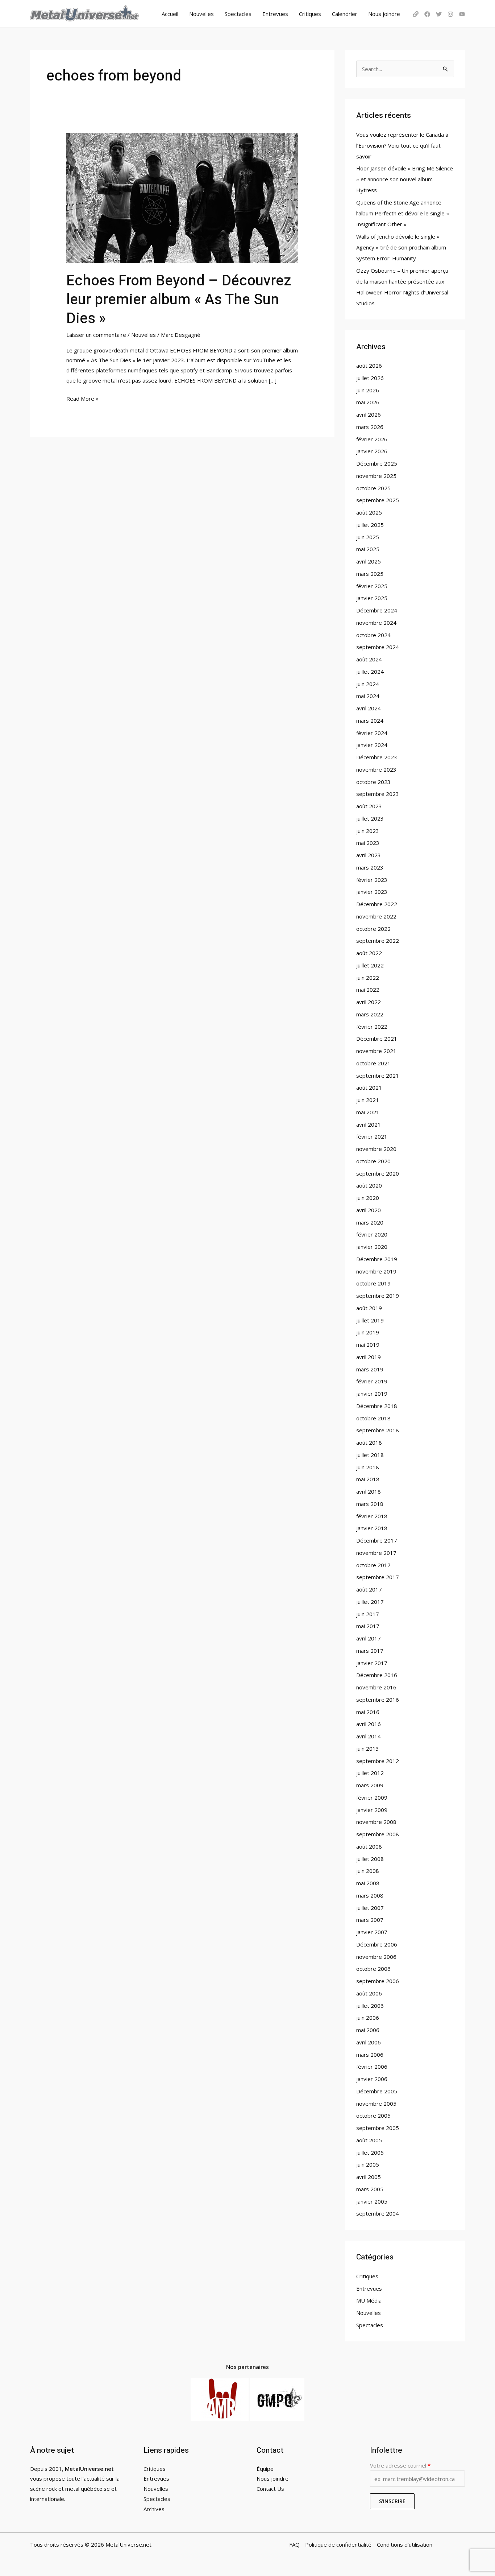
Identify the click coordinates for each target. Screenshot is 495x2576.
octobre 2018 (373, 1418)
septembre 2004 (378, 2213)
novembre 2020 (376, 1149)
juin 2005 (368, 2164)
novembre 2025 (376, 476)
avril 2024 (369, 708)
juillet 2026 (370, 378)
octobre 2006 (373, 1969)
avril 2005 (369, 2177)
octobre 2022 (373, 929)
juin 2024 (368, 684)
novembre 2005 (376, 2104)
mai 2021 (368, 1112)
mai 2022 (368, 990)
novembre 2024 (376, 623)
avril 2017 (369, 1638)
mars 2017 (370, 1651)
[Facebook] (427, 14)
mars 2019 (370, 1369)
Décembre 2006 (377, 1944)
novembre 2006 (376, 1957)
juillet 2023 (370, 818)
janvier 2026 (372, 451)
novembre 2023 (376, 769)
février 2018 (372, 1516)
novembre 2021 (376, 1051)
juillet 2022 (370, 965)
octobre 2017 (373, 1565)
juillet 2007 (370, 1908)
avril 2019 (369, 1357)
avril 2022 (369, 1002)
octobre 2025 (373, 488)
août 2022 (369, 953)
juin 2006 (368, 2018)
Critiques (310, 14)
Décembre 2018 (377, 1406)
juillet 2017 (370, 1602)
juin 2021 (368, 1100)
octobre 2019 (373, 1283)
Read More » (82, 398)
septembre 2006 (378, 1981)
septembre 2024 (378, 647)
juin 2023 (368, 831)
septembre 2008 (378, 1834)
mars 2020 (370, 1222)
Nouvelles (201, 14)
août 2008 (369, 1846)
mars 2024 (370, 721)
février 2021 (372, 1136)
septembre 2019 (378, 1296)
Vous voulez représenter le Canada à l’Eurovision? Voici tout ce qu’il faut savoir (402, 145)
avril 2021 (369, 1124)
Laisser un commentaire (96, 335)
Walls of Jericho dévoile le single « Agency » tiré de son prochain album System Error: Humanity (401, 247)
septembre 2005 (378, 2128)
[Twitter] (439, 14)
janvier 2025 (372, 598)
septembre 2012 (378, 1761)
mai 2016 (368, 1712)
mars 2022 (370, 1014)
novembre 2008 (376, 1822)
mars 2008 (370, 1895)
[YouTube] (462, 14)
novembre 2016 (376, 1687)
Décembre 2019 (377, 1259)
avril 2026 (369, 414)
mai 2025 (368, 549)
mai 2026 (368, 402)
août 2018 (369, 1442)
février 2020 (372, 1234)
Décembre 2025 (377, 463)
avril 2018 (369, 1491)
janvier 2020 (372, 1247)
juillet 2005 (370, 2152)
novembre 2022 (376, 916)
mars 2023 (370, 867)
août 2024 (369, 659)
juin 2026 (368, 390)
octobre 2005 (373, 2115)
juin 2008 (368, 1871)
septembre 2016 (378, 1700)
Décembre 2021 (377, 1039)
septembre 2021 (378, 1076)
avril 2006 (369, 2042)
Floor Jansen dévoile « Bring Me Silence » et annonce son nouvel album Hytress (405, 179)
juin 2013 (368, 1749)
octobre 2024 (373, 635)
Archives (154, 2509)
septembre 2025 (378, 500)
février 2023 (372, 880)
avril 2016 (369, 1724)
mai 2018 (368, 1479)
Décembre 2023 (377, 757)
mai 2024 (368, 696)
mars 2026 (370, 427)
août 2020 (369, 1185)
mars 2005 (370, 2189)
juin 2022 (368, 978)
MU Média (369, 2300)
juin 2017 (368, 1614)
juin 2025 (368, 537)
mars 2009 (370, 1785)
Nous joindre (384, 14)
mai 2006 (368, 2030)
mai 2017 (368, 1626)
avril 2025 (369, 561)
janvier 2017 (372, 1663)
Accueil (170, 14)
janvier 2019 (372, 1394)
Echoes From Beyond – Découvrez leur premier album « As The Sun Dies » (179, 300)
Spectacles (238, 14)
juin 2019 (368, 1332)
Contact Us (270, 2489)
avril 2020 (369, 1210)
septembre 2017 (378, 1577)
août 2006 (369, 1993)
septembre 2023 (378, 794)
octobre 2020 (373, 1161)
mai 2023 (368, 843)
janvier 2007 (372, 1932)
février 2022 (372, 1027)
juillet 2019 (370, 1320)
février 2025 (372, 586)
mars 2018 (370, 1504)
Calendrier (345, 14)
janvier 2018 (372, 1528)
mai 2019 (368, 1345)
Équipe (265, 2469)
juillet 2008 (370, 1859)
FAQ (294, 2544)
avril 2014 (369, 1736)
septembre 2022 (378, 941)
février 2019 (372, 1381)
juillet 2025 (370, 525)
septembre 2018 (378, 1430)
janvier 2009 (372, 1810)
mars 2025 (370, 574)
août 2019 (369, 1308)
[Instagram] (450, 14)
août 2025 (369, 512)
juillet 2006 (370, 2006)
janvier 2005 (372, 2201)
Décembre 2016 (377, 1675)
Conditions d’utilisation (405, 2544)
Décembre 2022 (377, 904)
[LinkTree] (416, 14)
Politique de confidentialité (338, 2544)
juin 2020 (368, 1198)
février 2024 (372, 733)
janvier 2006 (372, 2079)
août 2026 (369, 366)
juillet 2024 (370, 672)
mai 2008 (368, 1883)
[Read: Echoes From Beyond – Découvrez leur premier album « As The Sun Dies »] (182, 198)
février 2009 (372, 1797)
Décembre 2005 (377, 2091)
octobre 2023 (373, 782)
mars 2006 (370, 2055)
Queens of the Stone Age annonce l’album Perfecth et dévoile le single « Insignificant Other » (403, 213)
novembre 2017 (376, 1553)
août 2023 (369, 806)
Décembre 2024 (377, 610)
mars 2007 (370, 1920)
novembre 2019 (376, 1271)
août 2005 (369, 2140)
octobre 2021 (373, 1063)
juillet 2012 (370, 1773)
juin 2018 (368, 1467)
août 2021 (369, 1087)
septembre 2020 (378, 1173)
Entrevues (275, 14)
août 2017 (369, 1589)
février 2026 (372, 439)
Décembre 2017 (377, 1540)
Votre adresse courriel (400, 2465)
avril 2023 (369, 855)
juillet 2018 (370, 1455)
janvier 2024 (372, 745)
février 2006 (372, 2067)
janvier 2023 (372, 892)
